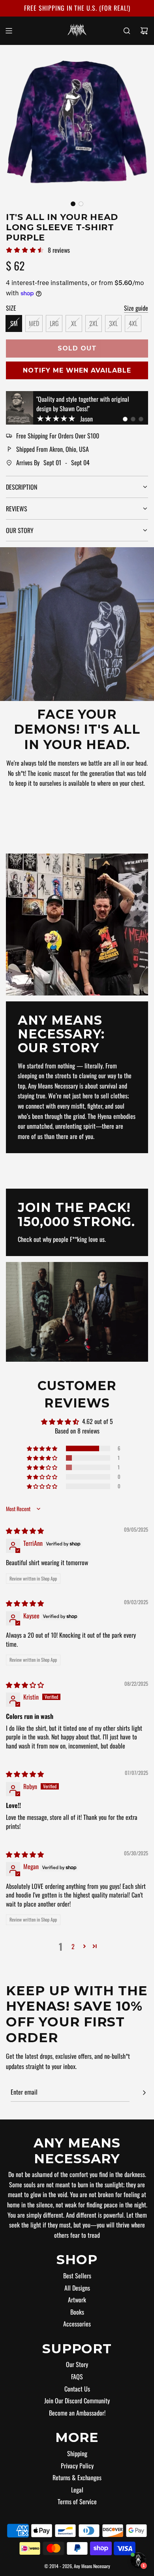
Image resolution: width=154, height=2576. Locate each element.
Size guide (136, 308)
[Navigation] (9, 31)
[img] (25, 1530)
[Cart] (144, 31)
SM (14, 323)
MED (34, 323)
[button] (73, 204)
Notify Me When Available (77, 370)
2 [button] (73, 1946)
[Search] (127, 31)
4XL (133, 323)
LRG (54, 323)
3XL (113, 323)
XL (74, 323)
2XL (94, 323)
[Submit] (144, 2093)
